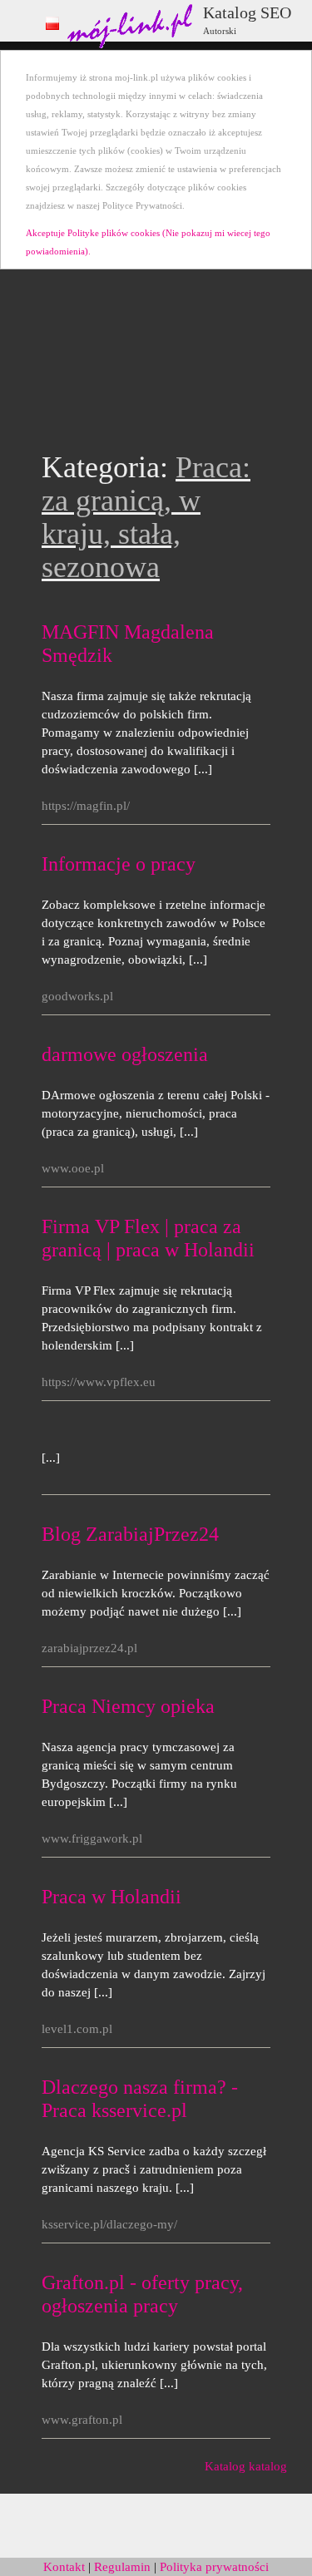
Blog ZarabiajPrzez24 (130, 1534)
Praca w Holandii (111, 1897)
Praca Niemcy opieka (128, 1706)
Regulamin (122, 2567)
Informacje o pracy (119, 864)
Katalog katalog (246, 2466)
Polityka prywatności (214, 2567)
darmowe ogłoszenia (125, 1054)
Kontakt (64, 2567)
